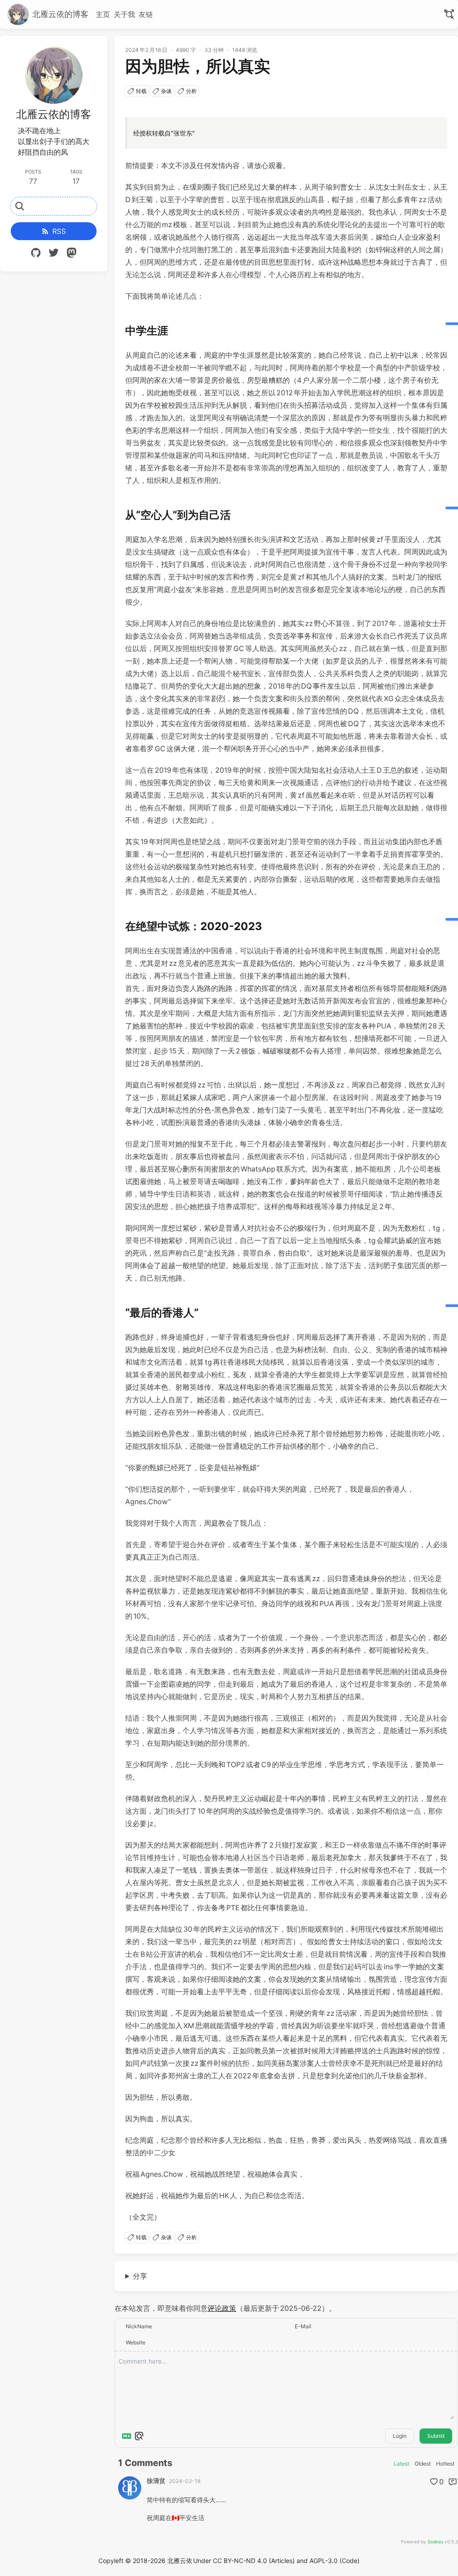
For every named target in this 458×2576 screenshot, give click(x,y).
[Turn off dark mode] (449, 14)
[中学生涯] (452, 324)
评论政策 (222, 2308)
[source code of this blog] (36, 254)
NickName (139, 2326)
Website (136, 2342)
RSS (59, 231)
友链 (146, 14)
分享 (140, 2276)
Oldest (423, 2464)
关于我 (124, 14)
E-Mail (303, 2326)
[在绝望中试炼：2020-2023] (452, 919)
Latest (401, 2464)
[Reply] (453, 2482)
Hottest (445, 2464)
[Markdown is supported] (127, 2436)
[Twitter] (54, 254)
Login (400, 2436)
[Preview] (139, 2436)
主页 (103, 14)
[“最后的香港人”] (452, 1306)
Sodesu (435, 2542)
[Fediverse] (72, 254)
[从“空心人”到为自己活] (452, 508)
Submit (436, 2436)
